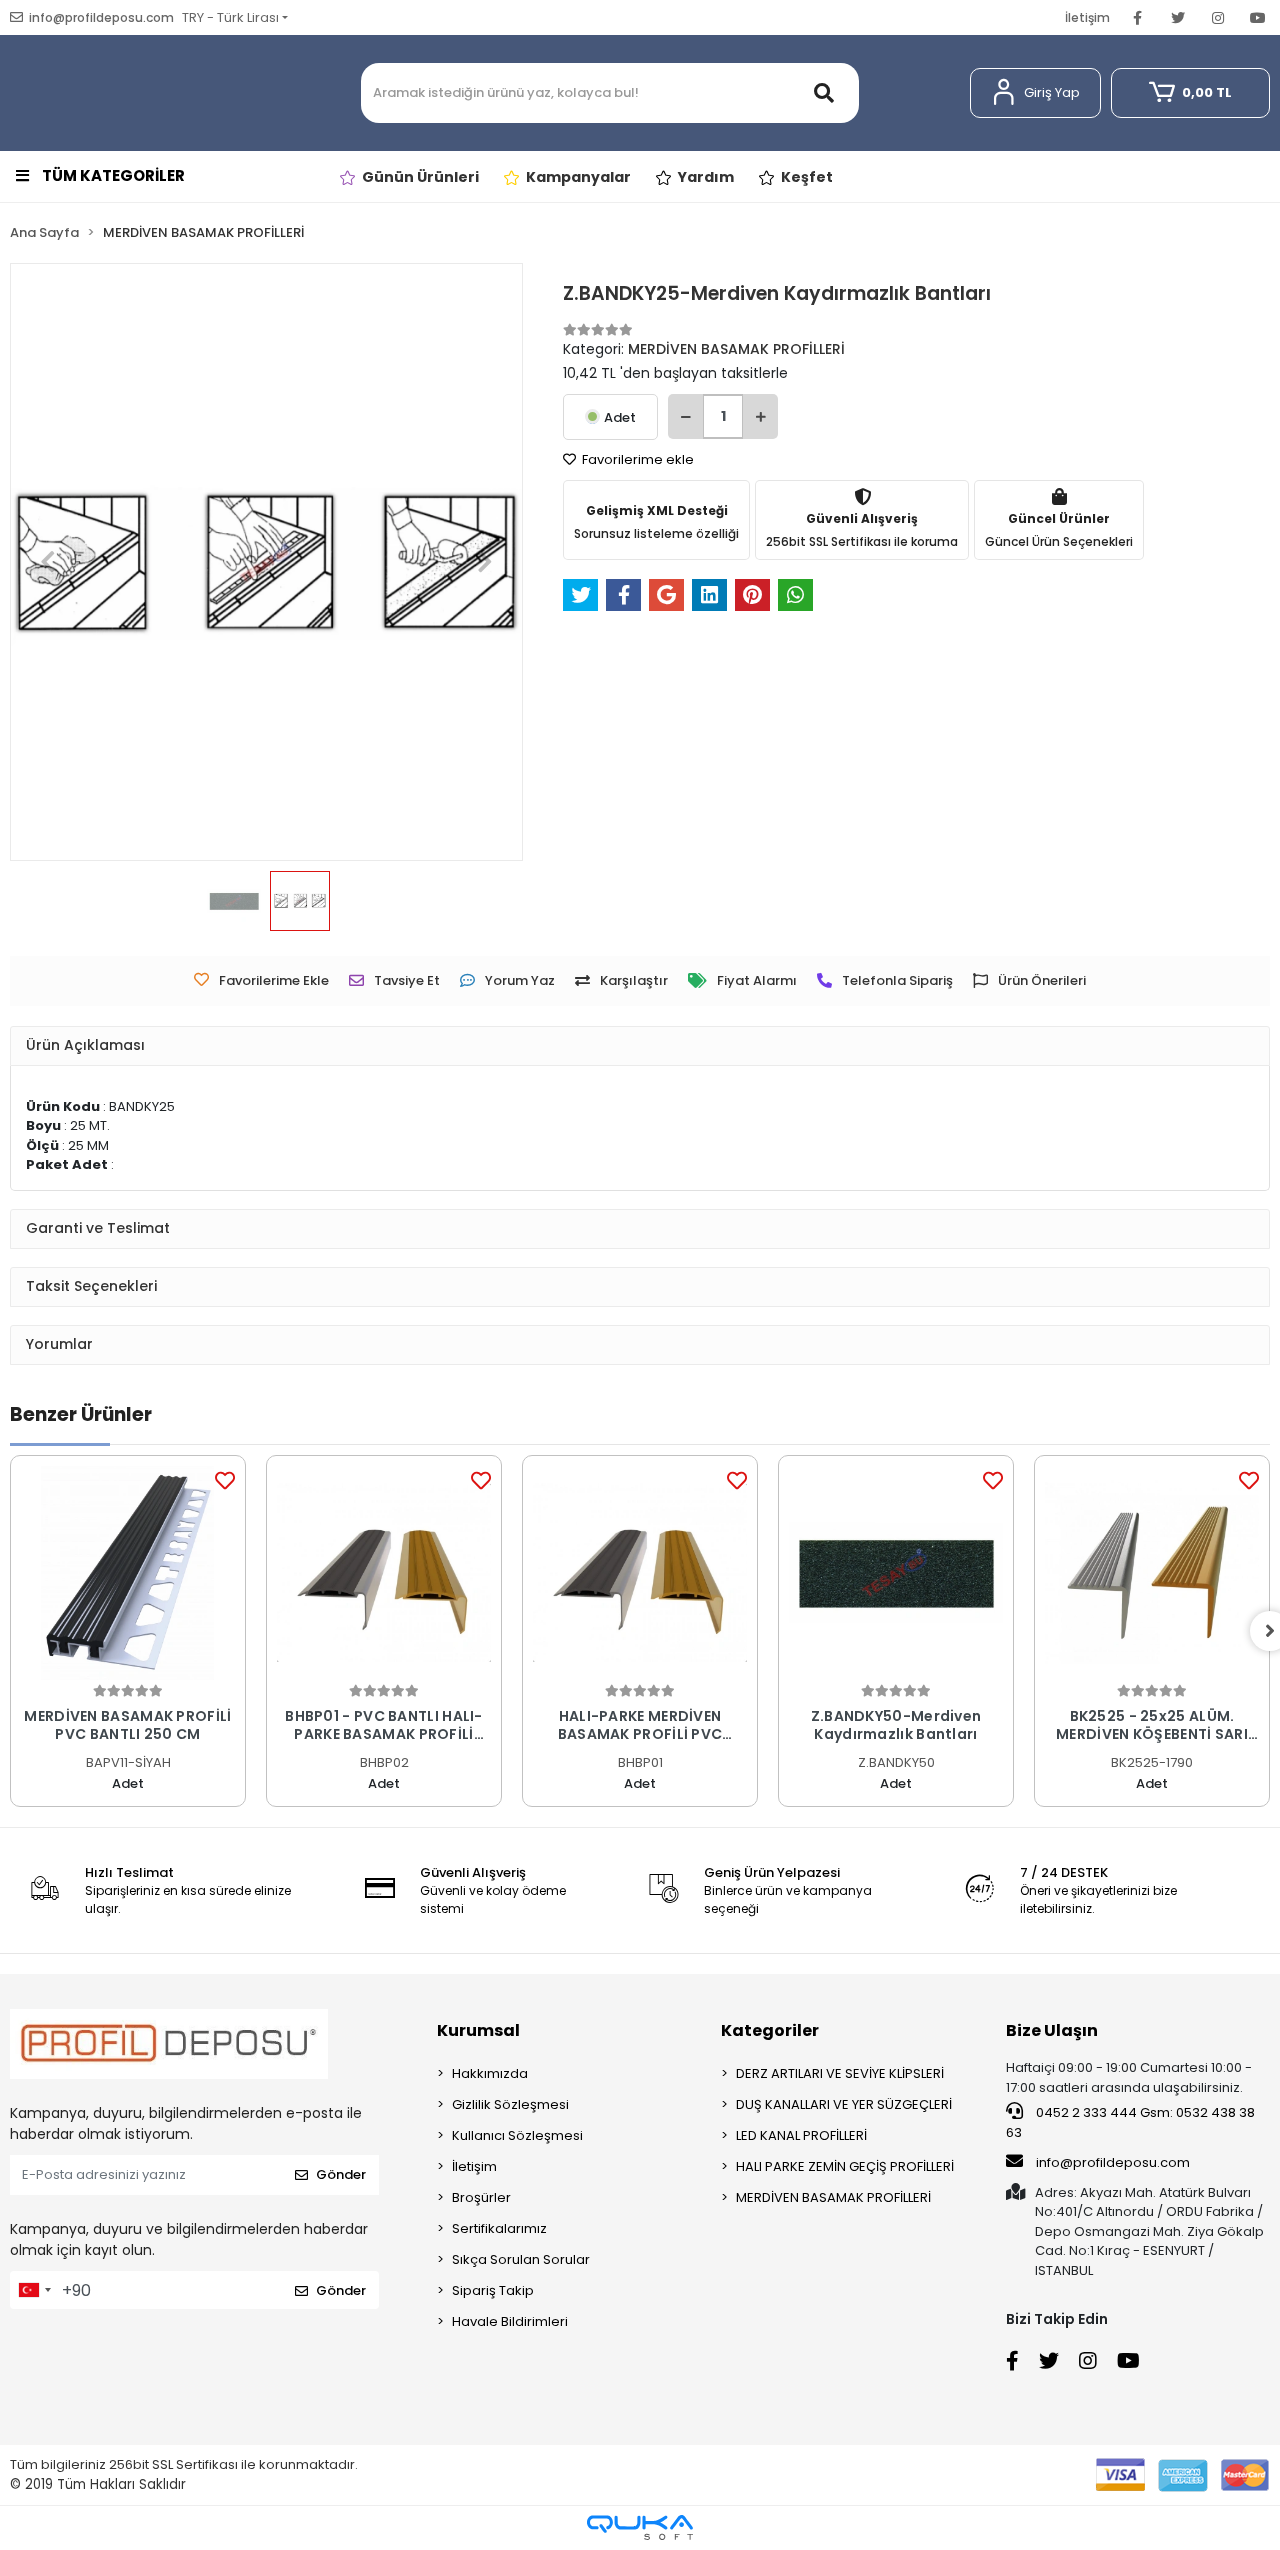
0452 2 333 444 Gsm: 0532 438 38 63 (1130, 2122)
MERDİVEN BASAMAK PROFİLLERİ (833, 2197)
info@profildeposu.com (1113, 2162)
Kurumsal (478, 2030)
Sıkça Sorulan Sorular (521, 2259)
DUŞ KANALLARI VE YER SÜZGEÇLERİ (844, 2104)
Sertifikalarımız (499, 2228)
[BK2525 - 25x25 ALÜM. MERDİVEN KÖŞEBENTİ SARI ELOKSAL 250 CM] (1152, 1573)
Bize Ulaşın (1052, 2030)
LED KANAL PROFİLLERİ (801, 2135)
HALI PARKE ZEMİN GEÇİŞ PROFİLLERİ (845, 2166)
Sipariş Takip (493, 2290)
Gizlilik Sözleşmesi (510, 2104)
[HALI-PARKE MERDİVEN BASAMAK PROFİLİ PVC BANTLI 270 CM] (640, 1573)
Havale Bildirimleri (510, 2321)
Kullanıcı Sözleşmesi (517, 2135)
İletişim (1087, 17)
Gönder (341, 2174)
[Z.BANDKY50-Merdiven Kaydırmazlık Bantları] (896, 1573)
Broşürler (481, 2197)
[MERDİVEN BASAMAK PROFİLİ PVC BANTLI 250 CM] (128, 1573)
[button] (1035, 93)
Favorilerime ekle (636, 459)
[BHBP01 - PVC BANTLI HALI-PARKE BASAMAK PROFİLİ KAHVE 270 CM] (384, 1573)
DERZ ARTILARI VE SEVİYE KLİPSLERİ (840, 2073)
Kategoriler (770, 2030)
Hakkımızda (490, 2073)
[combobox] (34, 2290)
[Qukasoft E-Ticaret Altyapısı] (640, 2527)
